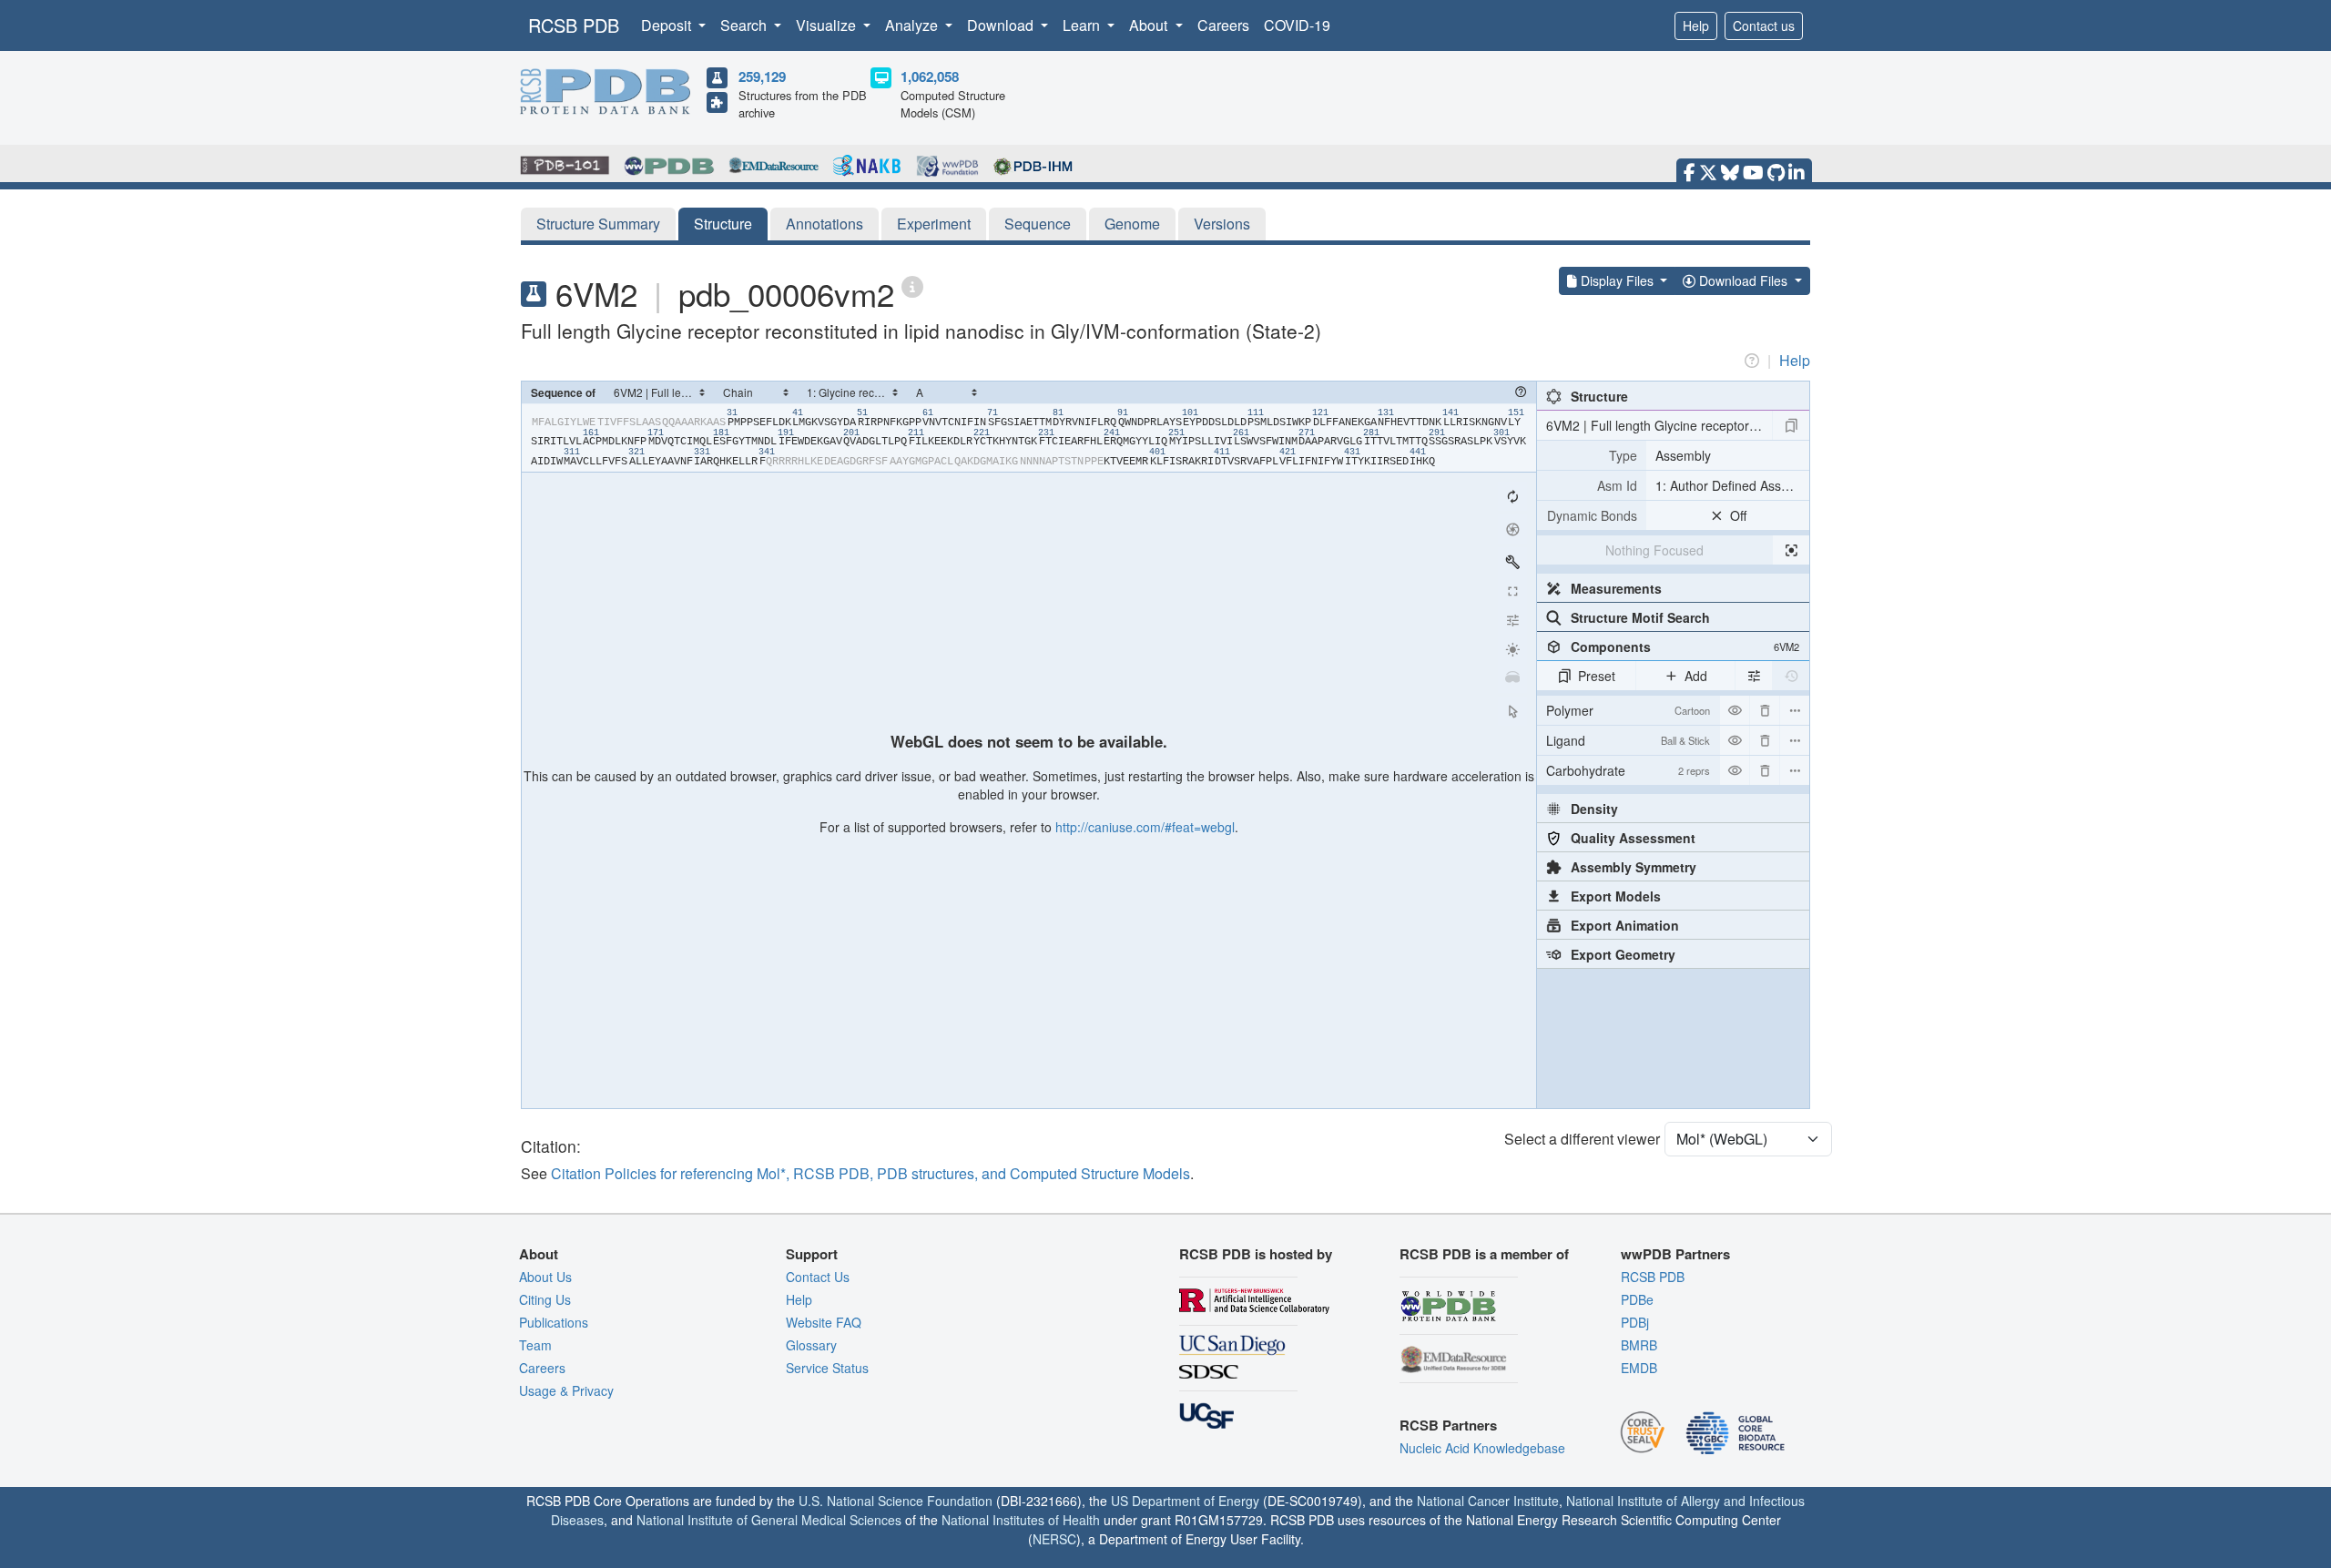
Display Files (1617, 280)
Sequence (1038, 224)
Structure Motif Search (1640, 617)
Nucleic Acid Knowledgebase (1482, 1448)
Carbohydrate (1628, 770)
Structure (723, 224)
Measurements (1616, 588)
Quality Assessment (1633, 838)
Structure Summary (598, 224)
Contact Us (818, 1277)
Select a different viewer (1582, 1139)
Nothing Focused (1654, 550)
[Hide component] (1735, 710)
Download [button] (1002, 25)
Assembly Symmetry (1634, 867)
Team (535, 1345)
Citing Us (545, 1299)
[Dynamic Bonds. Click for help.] (1592, 515)
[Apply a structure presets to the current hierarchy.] (1791, 425)
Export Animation (1625, 925)
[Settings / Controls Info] (1512, 620)
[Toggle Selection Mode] (1512, 711)
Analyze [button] (913, 25)
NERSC (1054, 1539)
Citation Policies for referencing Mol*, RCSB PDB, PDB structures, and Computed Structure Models (870, 1173)
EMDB (1639, 1368)
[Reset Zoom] (1512, 496)
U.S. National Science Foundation (896, 1501)
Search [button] (745, 25)
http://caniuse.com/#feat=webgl (1145, 827)
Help (1696, 25)
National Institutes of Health (1021, 1520)
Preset (1597, 676)
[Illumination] (1512, 649)
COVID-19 (1297, 25)
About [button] (1150, 25)
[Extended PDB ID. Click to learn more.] (912, 285)
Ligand (1628, 740)
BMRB (1639, 1345)
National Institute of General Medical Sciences (769, 1520)
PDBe (1637, 1299)
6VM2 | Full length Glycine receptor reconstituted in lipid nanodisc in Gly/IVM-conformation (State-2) (1659, 425)
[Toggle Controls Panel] (1512, 562)
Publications (554, 1322)
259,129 (762, 76)
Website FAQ (824, 1322)
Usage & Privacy (566, 1390)
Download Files (1743, 280)
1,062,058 (930, 76)
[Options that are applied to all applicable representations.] (1754, 676)
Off (1738, 515)
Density (1594, 809)
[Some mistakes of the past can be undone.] (1791, 676)
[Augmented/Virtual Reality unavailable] (1512, 678)
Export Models (1616, 896)
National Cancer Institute (1488, 1501)
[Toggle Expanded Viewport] (1512, 591)
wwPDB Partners (1675, 1254)
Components (1685, 647)
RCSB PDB (574, 25)
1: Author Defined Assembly (1732, 485)
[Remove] (1765, 710)
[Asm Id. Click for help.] (1592, 485)
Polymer (1628, 710)
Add (1696, 676)
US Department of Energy (1185, 1501)
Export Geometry (1623, 954)
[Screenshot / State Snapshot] (1512, 529)
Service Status (827, 1368)
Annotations (825, 224)
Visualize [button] (828, 25)
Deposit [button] (668, 25)
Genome (1132, 224)
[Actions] (1795, 710)
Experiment (934, 224)
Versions (1222, 224)
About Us (545, 1277)
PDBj (1635, 1322)
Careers (1223, 25)
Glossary (811, 1345)
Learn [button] (1083, 25)
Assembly (1683, 455)
